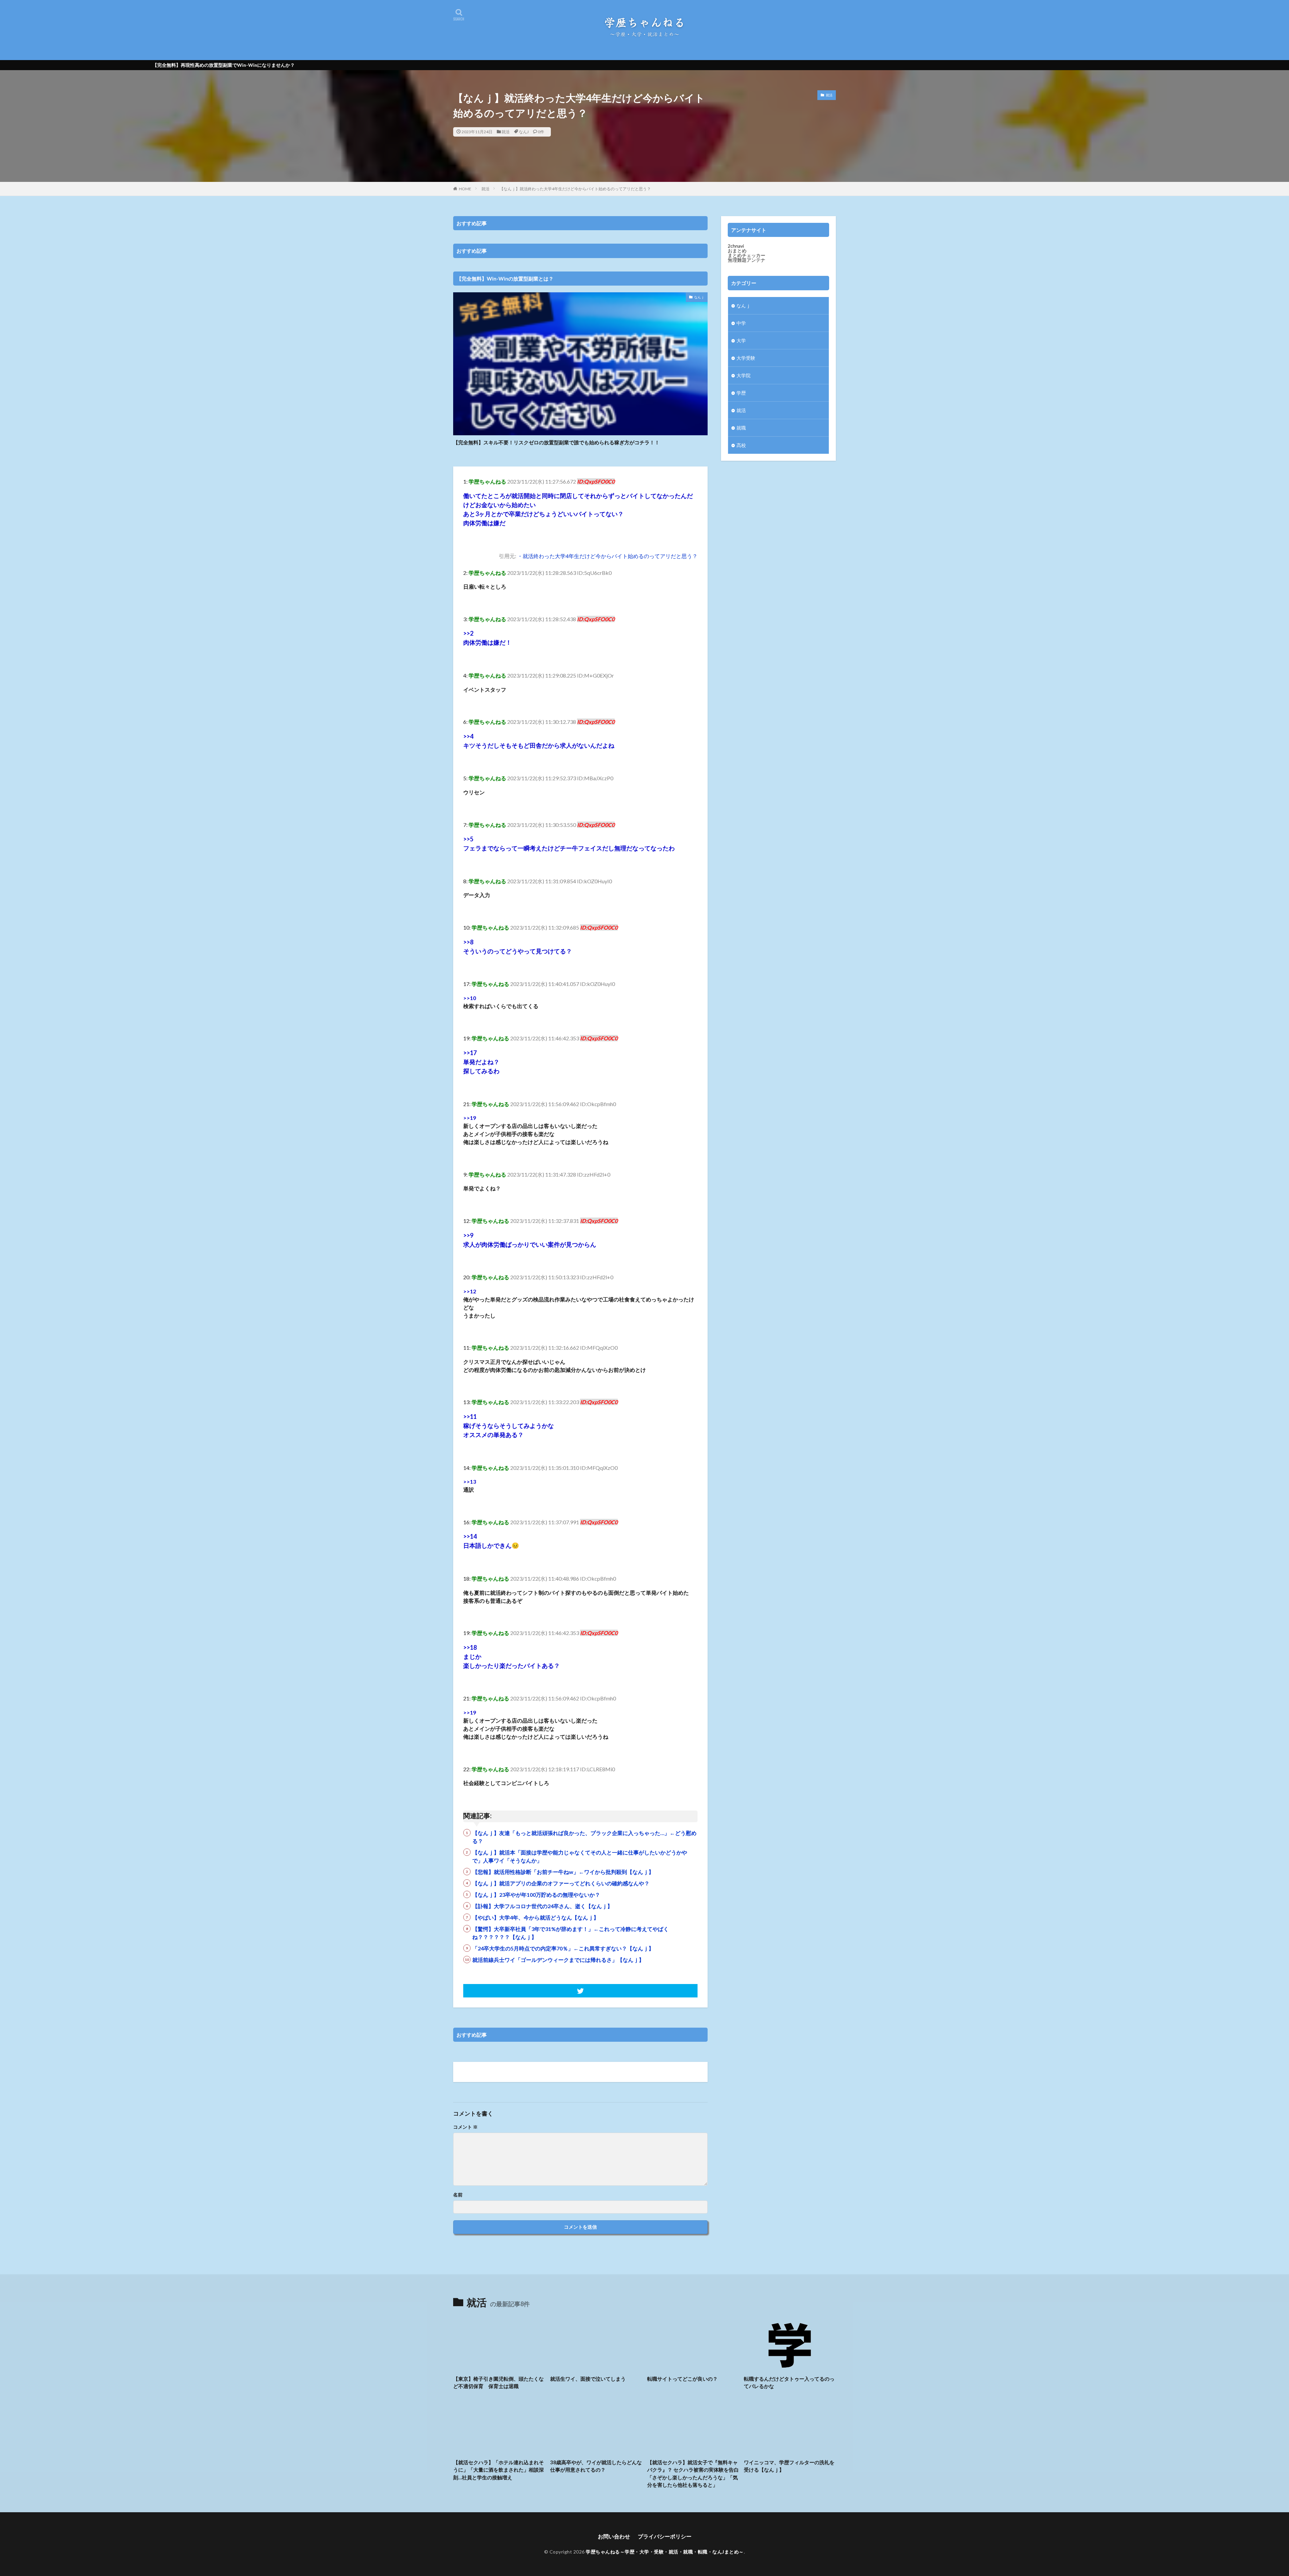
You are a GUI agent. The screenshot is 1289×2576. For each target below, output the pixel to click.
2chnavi (736, 246)
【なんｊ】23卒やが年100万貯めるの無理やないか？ (536, 1895)
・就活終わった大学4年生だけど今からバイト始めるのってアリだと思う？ (607, 556)
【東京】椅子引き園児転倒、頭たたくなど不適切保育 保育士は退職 (498, 2383)
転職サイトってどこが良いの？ (682, 2379)
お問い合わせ (614, 2536)
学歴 (741, 393)
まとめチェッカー (747, 255)
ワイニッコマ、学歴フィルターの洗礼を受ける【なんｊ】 (789, 2466)
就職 (741, 428)
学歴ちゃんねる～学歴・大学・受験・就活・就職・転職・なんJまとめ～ (665, 2552)
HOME (465, 189)
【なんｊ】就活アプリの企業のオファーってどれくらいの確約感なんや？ (561, 1883)
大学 (741, 340)
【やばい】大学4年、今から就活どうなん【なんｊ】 (536, 1917)
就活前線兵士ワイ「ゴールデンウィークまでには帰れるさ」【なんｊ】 (558, 1960)
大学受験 (746, 358)
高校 (741, 445)
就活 (506, 132)
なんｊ (699, 297)
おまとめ (737, 251)
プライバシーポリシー (665, 2536)
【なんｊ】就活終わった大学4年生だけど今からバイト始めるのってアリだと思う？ (575, 189)
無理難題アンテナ (747, 260)
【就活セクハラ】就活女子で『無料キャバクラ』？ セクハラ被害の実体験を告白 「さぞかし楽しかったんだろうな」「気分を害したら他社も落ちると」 (693, 2474)
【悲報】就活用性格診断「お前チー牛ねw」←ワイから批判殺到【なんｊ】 (563, 1872)
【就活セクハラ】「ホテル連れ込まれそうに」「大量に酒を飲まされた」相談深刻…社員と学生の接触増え (498, 2470)
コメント (465, 2127)
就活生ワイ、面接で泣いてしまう (588, 2379)
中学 (741, 323)
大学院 (744, 375)
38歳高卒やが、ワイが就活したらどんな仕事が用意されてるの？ (596, 2466)
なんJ (524, 132)
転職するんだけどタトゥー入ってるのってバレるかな (789, 2383)
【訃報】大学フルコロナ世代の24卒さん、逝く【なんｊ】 (542, 1906)
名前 (458, 2195)
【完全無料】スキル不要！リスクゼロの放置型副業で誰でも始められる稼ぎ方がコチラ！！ (556, 442)
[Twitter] (580, 1991)
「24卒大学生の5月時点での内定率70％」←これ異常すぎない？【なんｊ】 (563, 1948)
